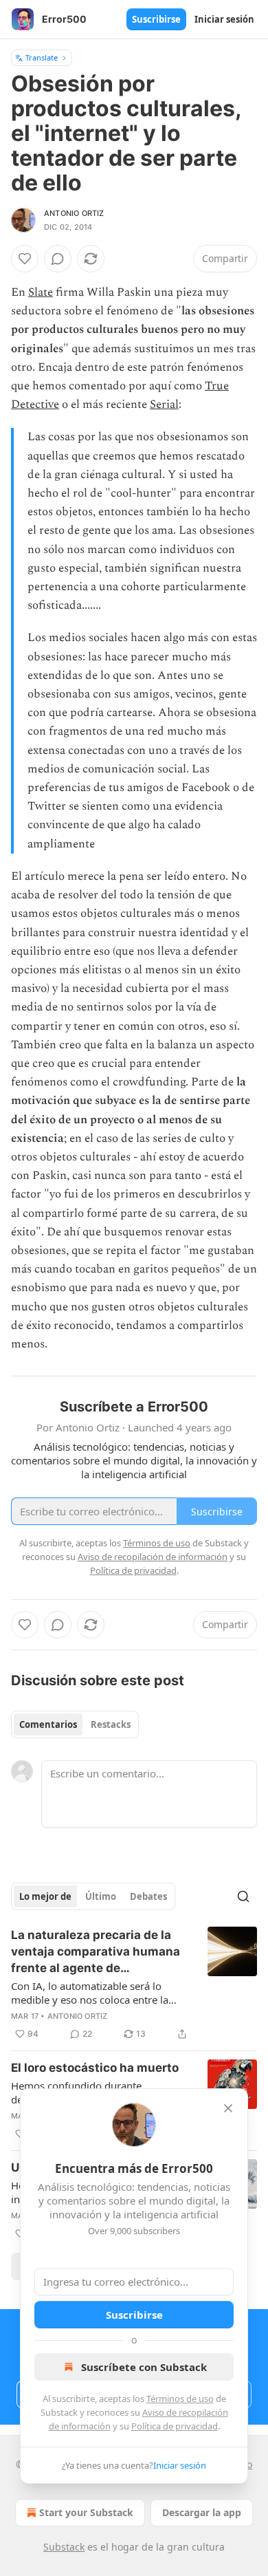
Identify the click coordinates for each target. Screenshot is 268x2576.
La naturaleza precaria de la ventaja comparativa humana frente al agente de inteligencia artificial (96, 1952)
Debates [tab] (148, 1896)
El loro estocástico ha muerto (95, 2068)
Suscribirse (156, 19)
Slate (41, 292)
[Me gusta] (25, 259)
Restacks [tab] (111, 1724)
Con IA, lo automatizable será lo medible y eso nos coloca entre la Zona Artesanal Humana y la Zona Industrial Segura (91, 1993)
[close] (228, 2108)
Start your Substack (86, 2512)
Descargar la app (202, 2512)
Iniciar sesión (224, 19)
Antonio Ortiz (74, 213)
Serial (164, 404)
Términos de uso (180, 2399)
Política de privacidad (175, 2426)
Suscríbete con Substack (144, 2367)
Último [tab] (101, 1896)
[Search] (243, 1896)
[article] (134, 1984)
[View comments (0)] (58, 259)
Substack (64, 2547)
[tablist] (75, 1724)
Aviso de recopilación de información (153, 1557)
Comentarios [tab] (48, 1724)
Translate (42, 57)
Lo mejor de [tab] (45, 1896)
